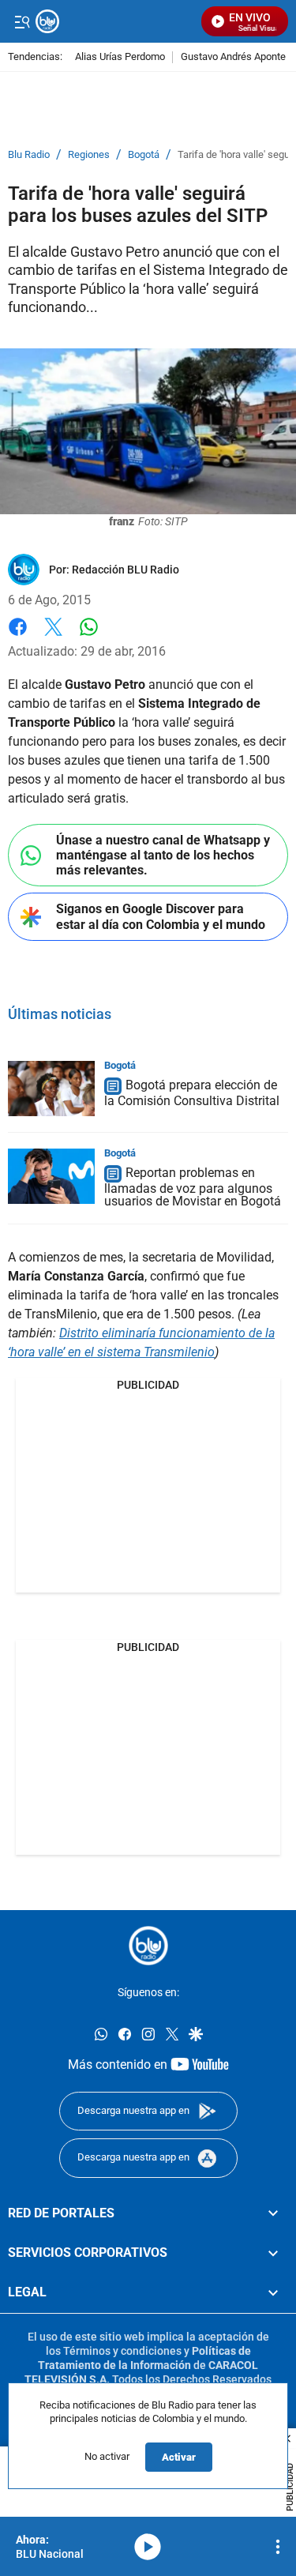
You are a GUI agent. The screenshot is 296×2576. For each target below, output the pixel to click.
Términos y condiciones (122, 2351)
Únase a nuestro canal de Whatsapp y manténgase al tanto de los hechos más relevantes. (163, 855)
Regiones (89, 155)
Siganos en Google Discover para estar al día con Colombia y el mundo (161, 916)
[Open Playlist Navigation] (278, 2547)
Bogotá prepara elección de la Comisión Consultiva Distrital (192, 1093)
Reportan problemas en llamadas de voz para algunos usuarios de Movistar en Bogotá (193, 1187)
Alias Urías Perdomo (120, 57)
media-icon (148, 2547)
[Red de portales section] (273, 2213)
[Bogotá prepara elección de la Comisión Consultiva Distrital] (51, 1089)
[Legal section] (273, 2292)
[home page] (148, 1946)
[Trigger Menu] (22, 21)
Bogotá (144, 155)
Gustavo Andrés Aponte (233, 57)
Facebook (18, 636)
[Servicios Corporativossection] (273, 2253)
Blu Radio (29, 155)
